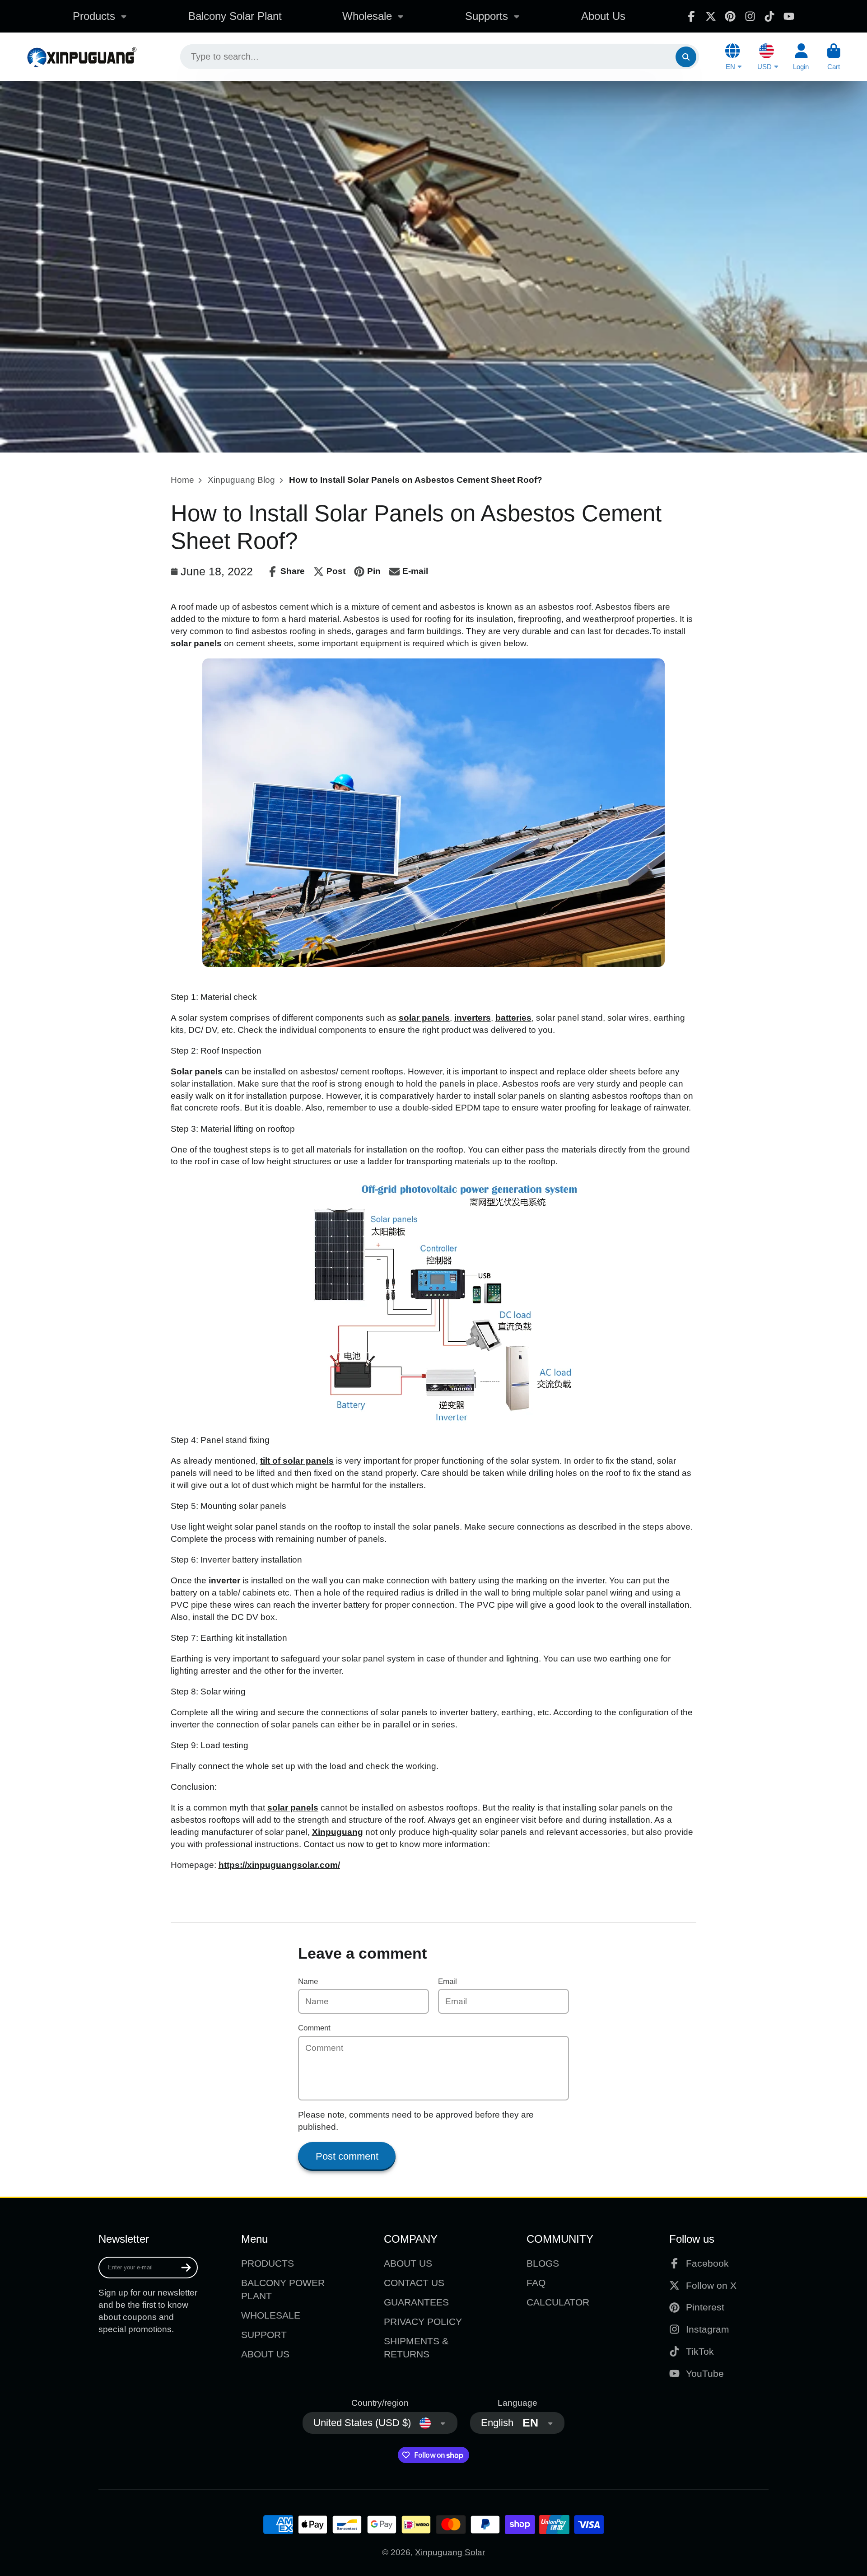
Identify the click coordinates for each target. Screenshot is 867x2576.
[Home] (82, 57)
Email (447, 1981)
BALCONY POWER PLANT (283, 2289)
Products (94, 16)
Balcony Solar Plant (235, 16)
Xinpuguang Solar (450, 2552)
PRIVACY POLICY (423, 2322)
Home (182, 480)
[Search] (686, 57)
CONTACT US (414, 2283)
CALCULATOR (558, 2302)
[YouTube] (789, 16)
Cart (834, 57)
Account (801, 57)
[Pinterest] (730, 16)
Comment (314, 2028)
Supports (487, 16)
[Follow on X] (711, 16)
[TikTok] (769, 16)
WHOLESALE (271, 2315)
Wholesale (367, 16)
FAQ (536, 2283)
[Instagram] (750, 16)
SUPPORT (264, 2335)
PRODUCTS (268, 2263)
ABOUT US (265, 2354)
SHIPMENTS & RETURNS (416, 2348)
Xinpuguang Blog (241, 480)
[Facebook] (691, 16)
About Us (603, 16)
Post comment (347, 2156)
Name (308, 1981)
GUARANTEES (416, 2302)
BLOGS (543, 2263)
